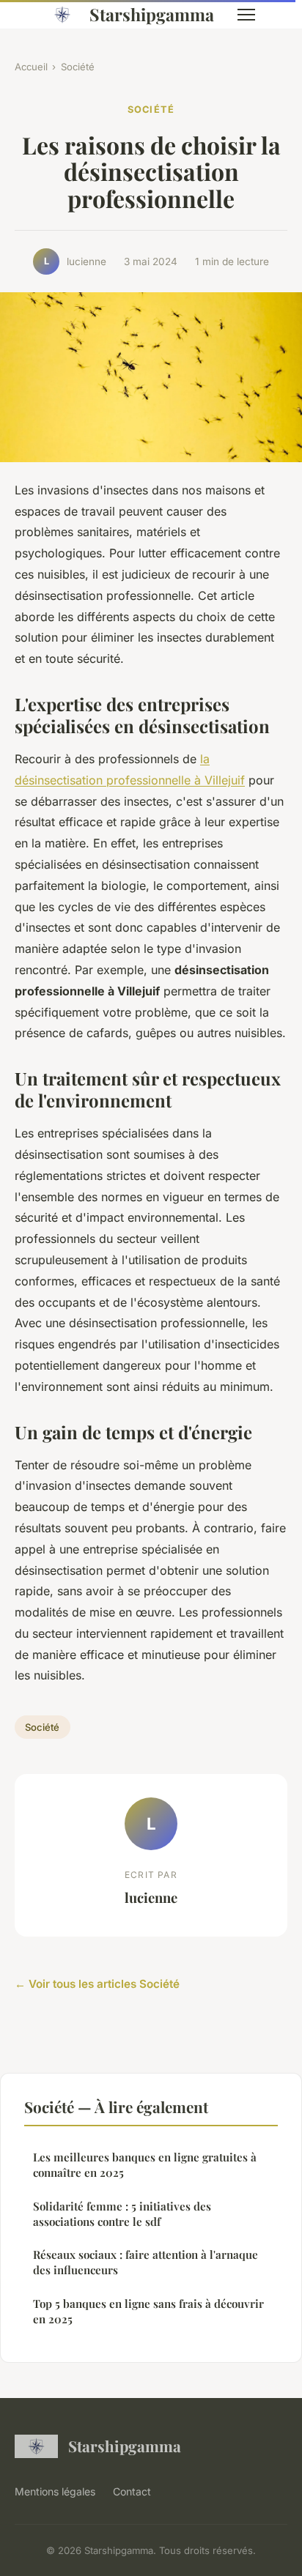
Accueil (31, 67)
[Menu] (246, 15)
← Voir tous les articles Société (97, 1984)
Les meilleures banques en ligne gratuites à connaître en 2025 (145, 2165)
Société (78, 67)
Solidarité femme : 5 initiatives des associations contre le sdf (122, 2214)
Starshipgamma (152, 14)
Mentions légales (55, 2491)
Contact (132, 2491)
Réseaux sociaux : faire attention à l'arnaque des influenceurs (146, 2262)
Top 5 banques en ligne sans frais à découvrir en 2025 (148, 2311)
